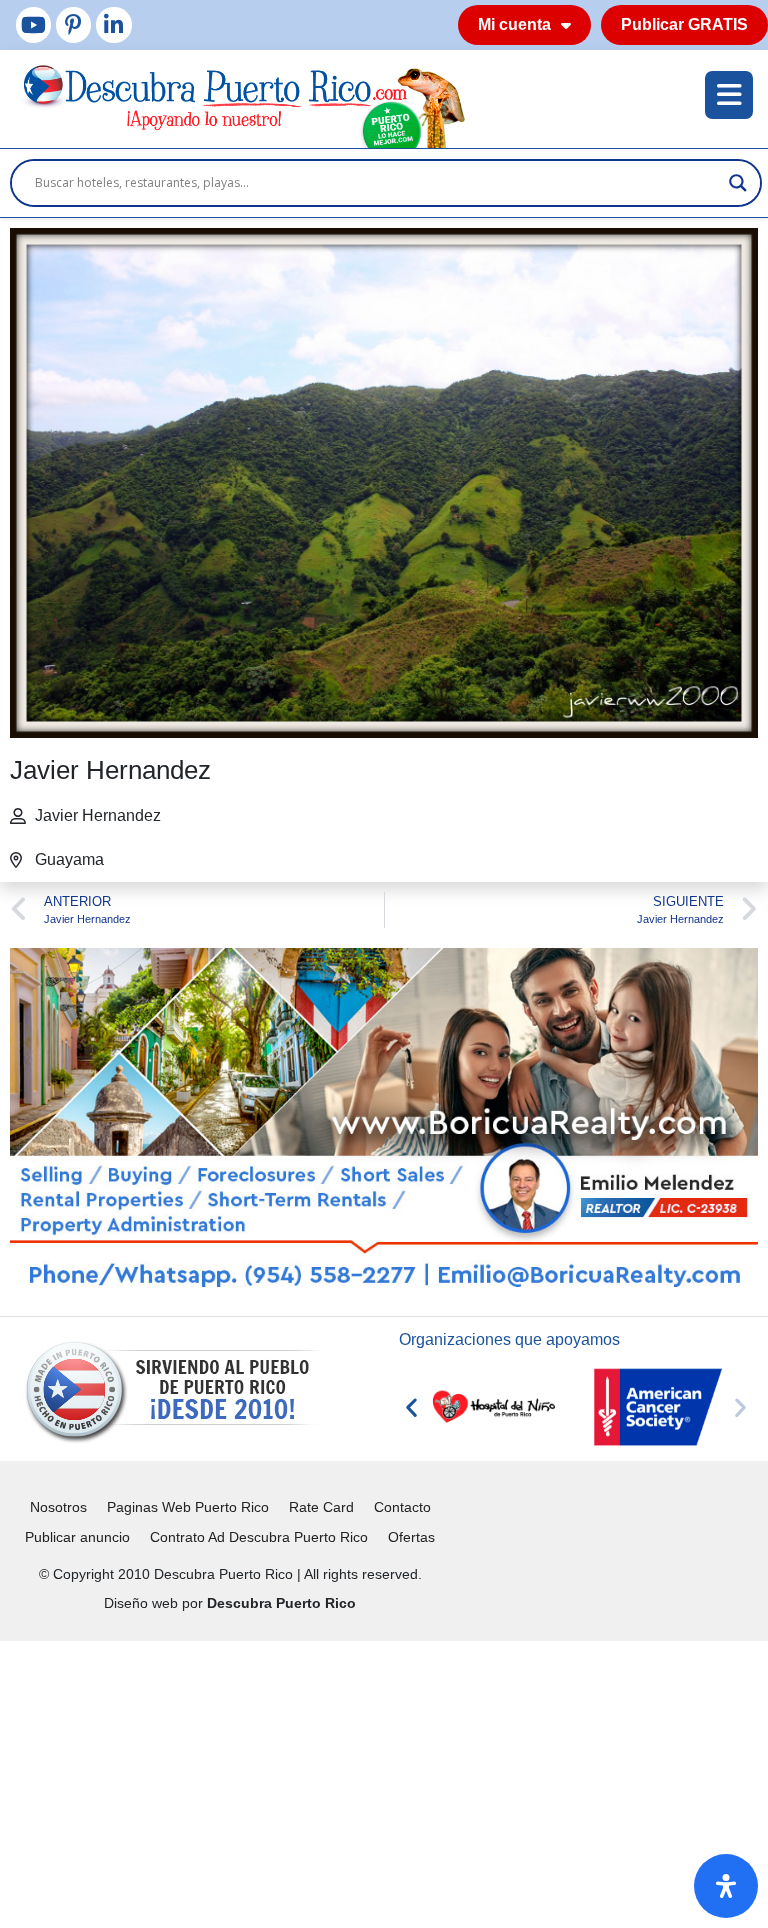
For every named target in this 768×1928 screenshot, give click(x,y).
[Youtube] (33, 24)
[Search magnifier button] (738, 183)
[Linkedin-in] (113, 24)
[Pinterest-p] (73, 24)
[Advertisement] (384, 1781)
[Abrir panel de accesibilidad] (726, 1886)
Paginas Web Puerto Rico (188, 1507)
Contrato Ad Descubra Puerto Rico (259, 1537)
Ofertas (411, 1537)
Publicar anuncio (77, 1537)
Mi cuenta (514, 24)
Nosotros (58, 1507)
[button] (411, 1407)
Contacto (402, 1507)
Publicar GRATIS (684, 24)
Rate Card (321, 1507)
